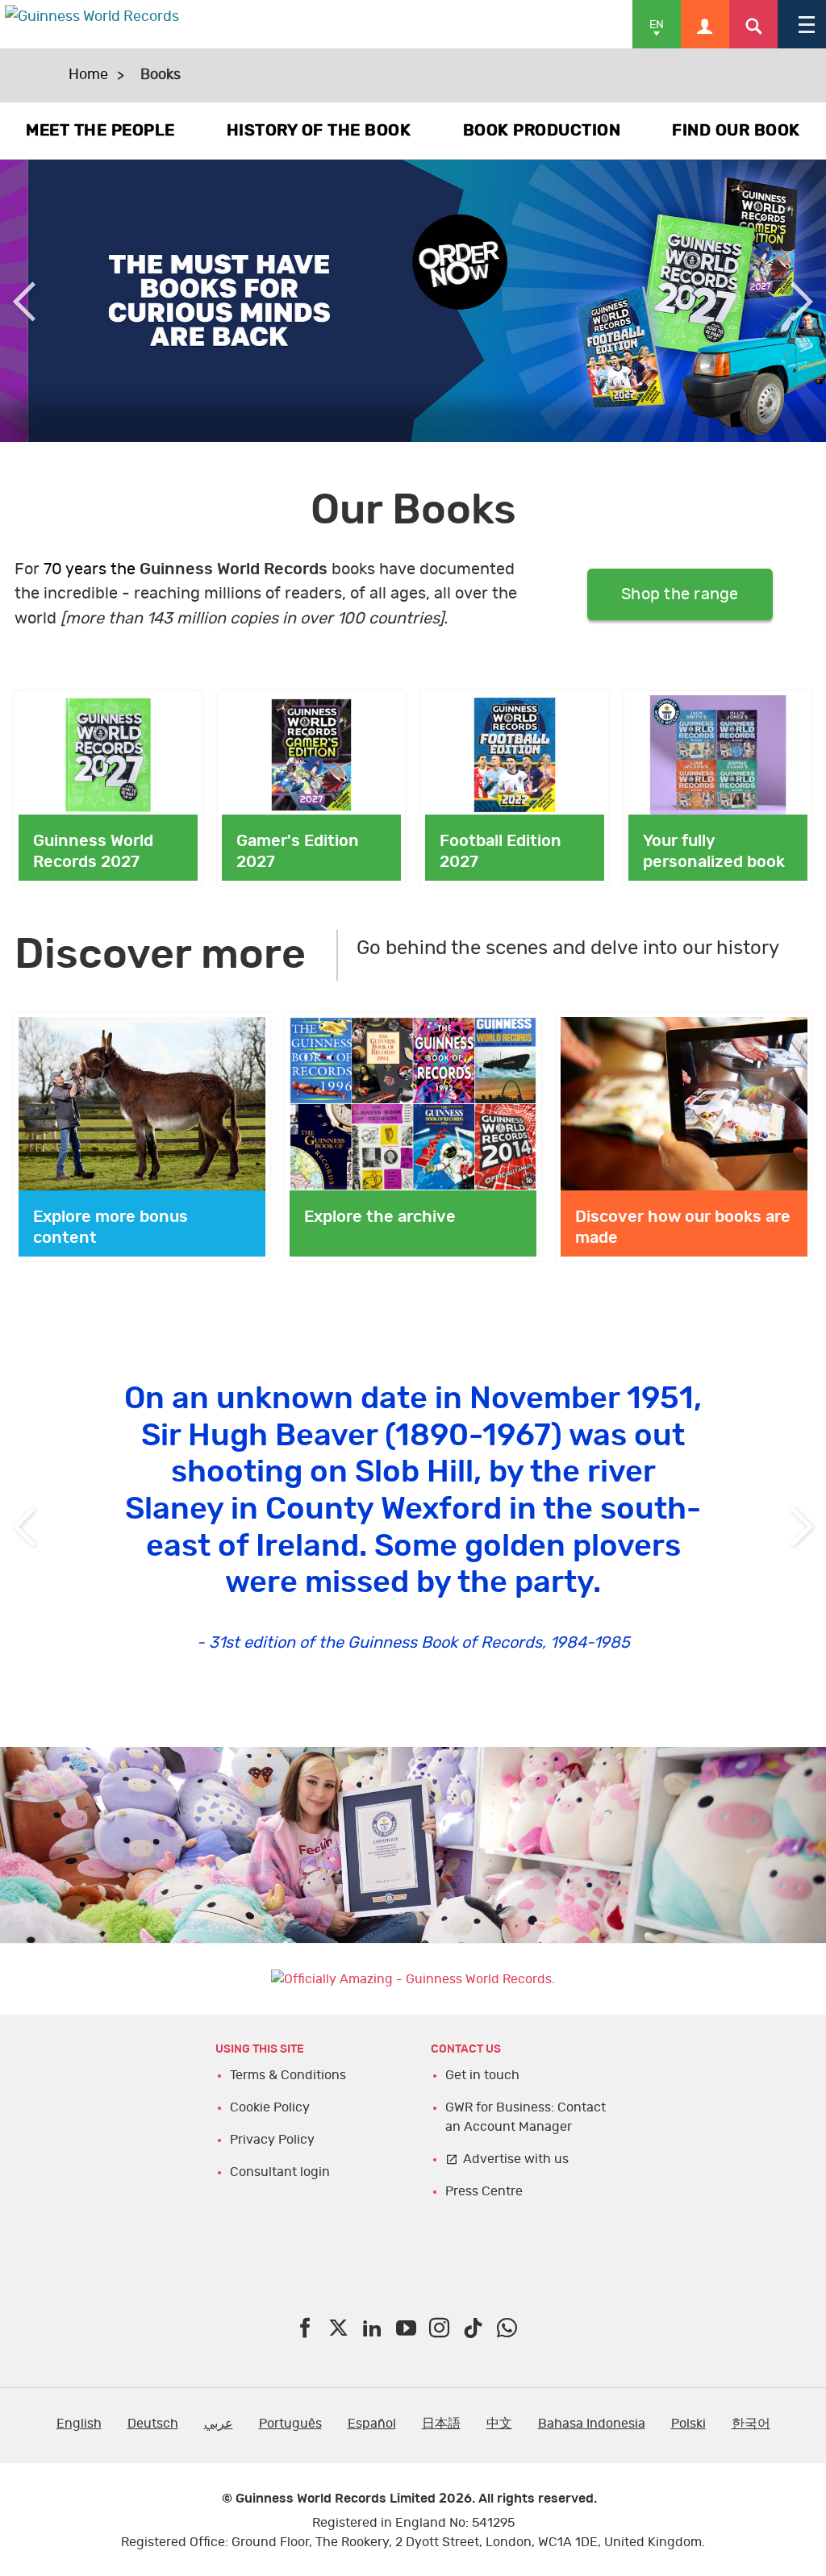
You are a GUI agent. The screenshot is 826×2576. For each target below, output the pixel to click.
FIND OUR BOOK (736, 131)
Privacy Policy (272, 2140)
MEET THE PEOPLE (100, 131)
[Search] (753, 24)
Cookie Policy (270, 2107)
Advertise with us (516, 2159)
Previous (24, 301)
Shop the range (680, 594)
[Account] (705, 24)
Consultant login (280, 2172)
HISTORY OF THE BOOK (319, 131)
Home (88, 75)
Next (802, 301)
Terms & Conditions (288, 2075)
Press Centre (484, 2191)
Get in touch (482, 2075)
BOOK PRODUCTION (542, 131)
